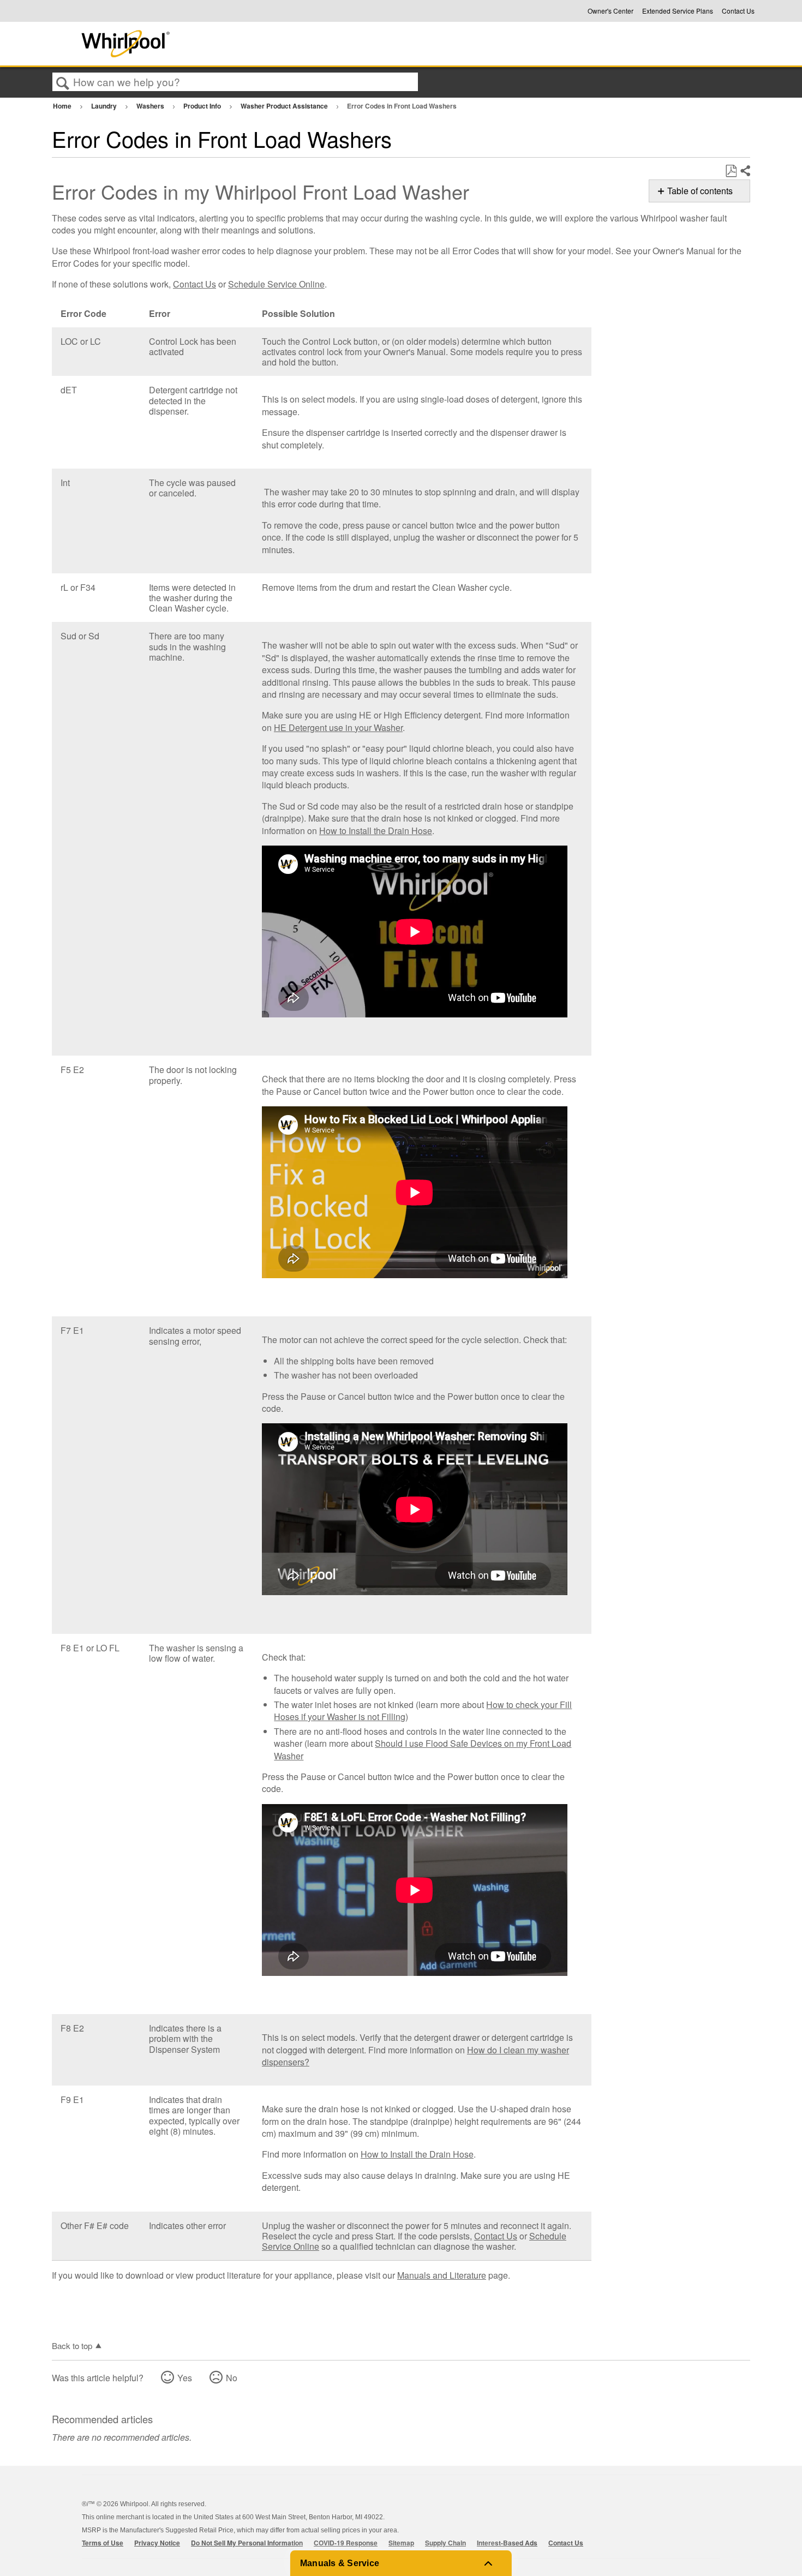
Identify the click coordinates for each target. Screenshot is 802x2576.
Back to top (72, 2345)
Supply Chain (445, 2543)
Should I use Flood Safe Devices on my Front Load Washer (423, 1749)
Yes (185, 2378)
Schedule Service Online (276, 284)
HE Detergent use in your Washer (338, 727)
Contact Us (738, 11)
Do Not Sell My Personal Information (247, 2543)
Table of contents (700, 191)
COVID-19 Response (346, 2543)
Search (63, 82)
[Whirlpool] (206, 44)
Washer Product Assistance (285, 106)
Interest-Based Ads (507, 2543)
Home (63, 106)
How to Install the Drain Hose (376, 831)
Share (745, 171)
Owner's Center (611, 11)
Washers (151, 106)
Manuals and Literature (442, 2275)
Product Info (203, 106)
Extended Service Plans (678, 11)
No (232, 2378)
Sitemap (401, 2543)
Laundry (105, 106)
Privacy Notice (157, 2543)
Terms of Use (103, 2543)
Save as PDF (731, 171)
